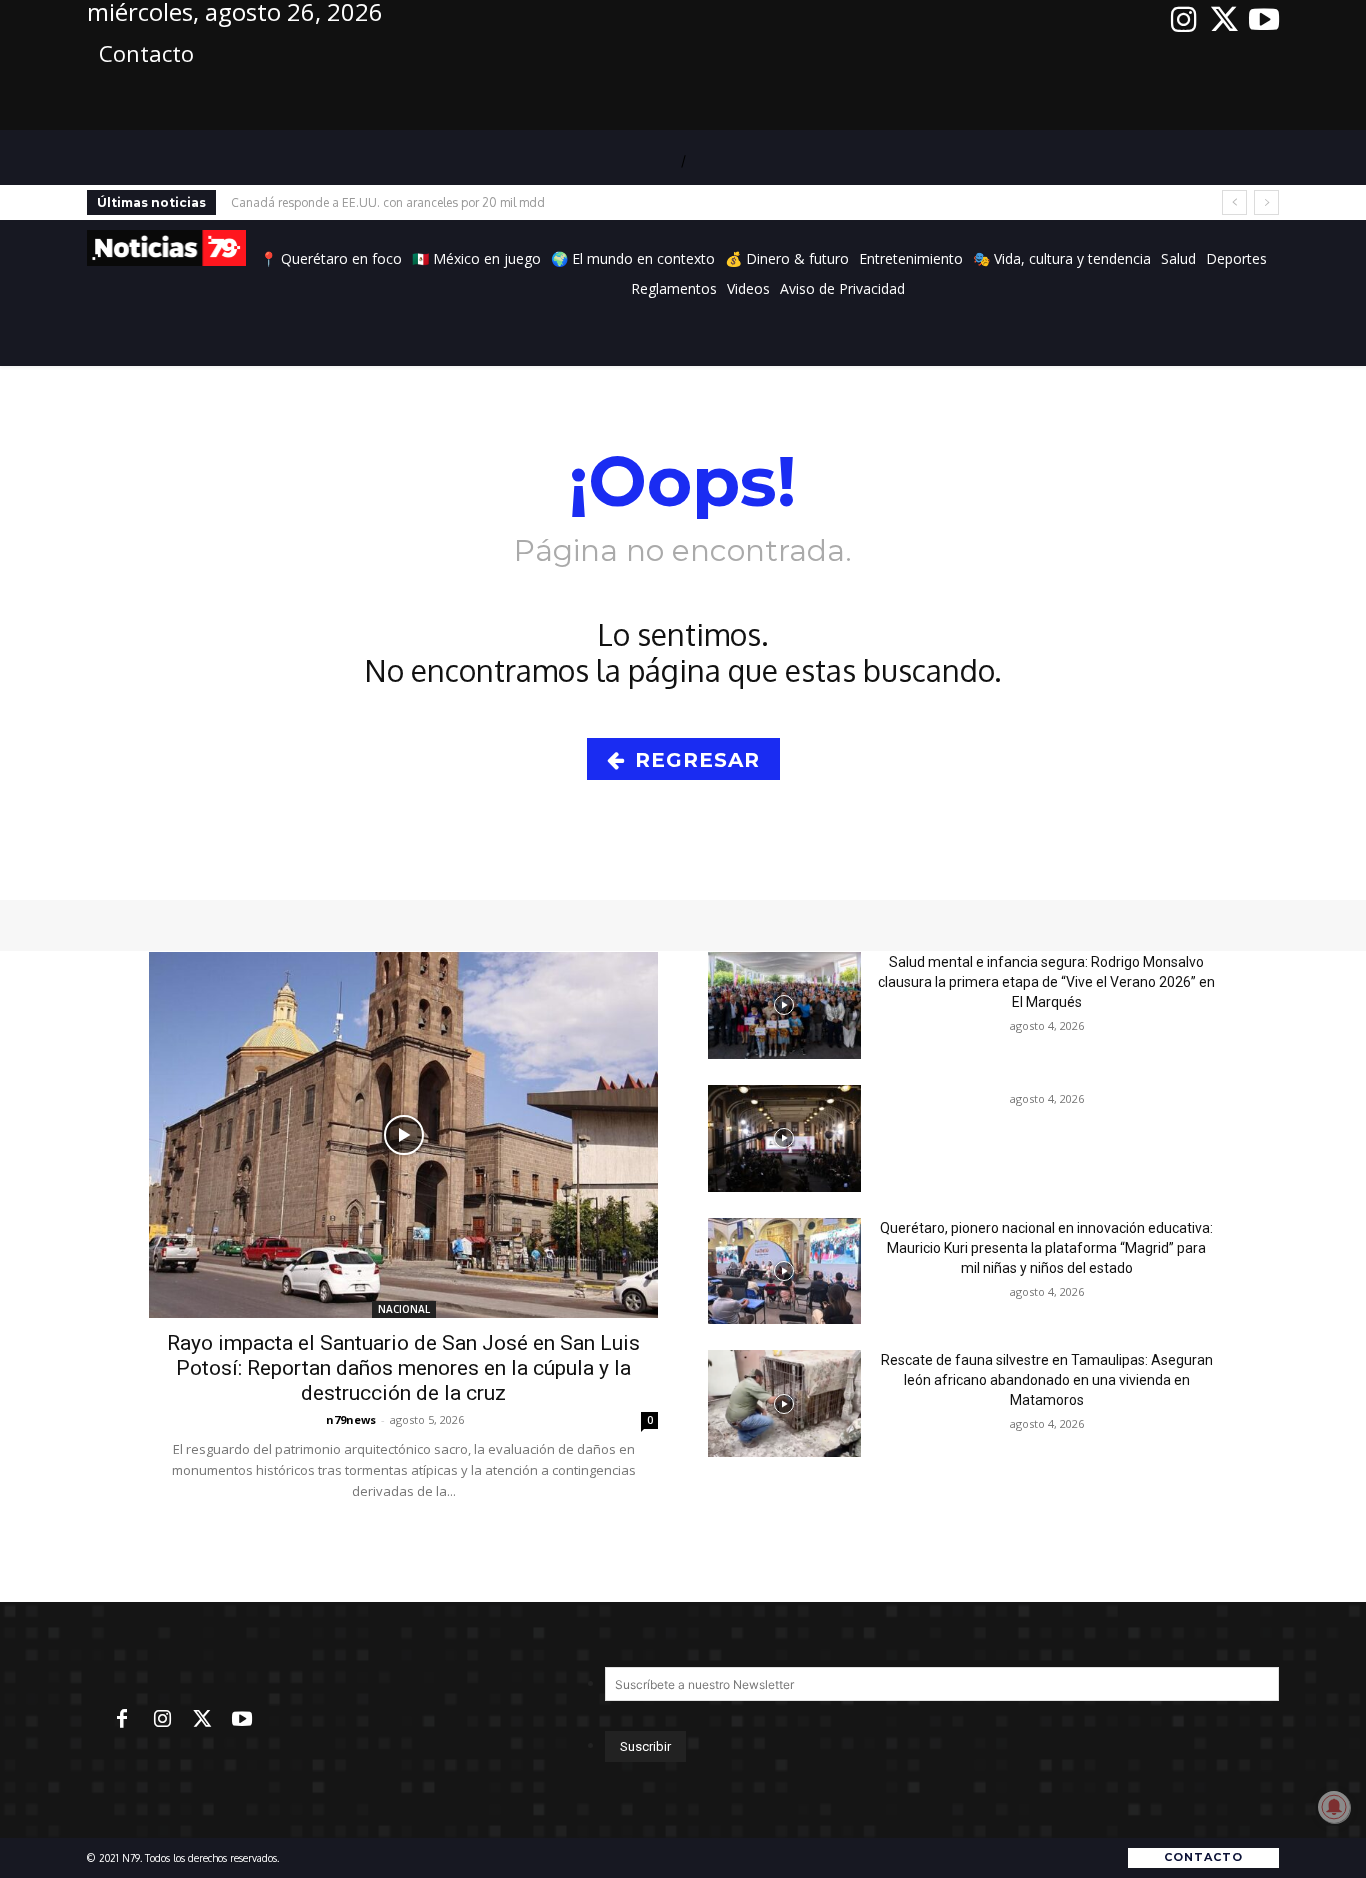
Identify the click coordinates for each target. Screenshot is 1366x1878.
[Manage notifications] (1334, 1807)
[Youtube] (1264, 20)
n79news (351, 1419)
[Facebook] (122, 1720)
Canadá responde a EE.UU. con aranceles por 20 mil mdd (388, 202)
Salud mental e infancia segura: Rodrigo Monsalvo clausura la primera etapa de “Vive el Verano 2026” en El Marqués (1046, 982)
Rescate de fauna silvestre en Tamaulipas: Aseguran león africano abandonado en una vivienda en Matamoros (1047, 1380)
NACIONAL (404, 1309)
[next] (1266, 202)
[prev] (1234, 202)
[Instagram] (1184, 20)
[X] (1224, 20)
